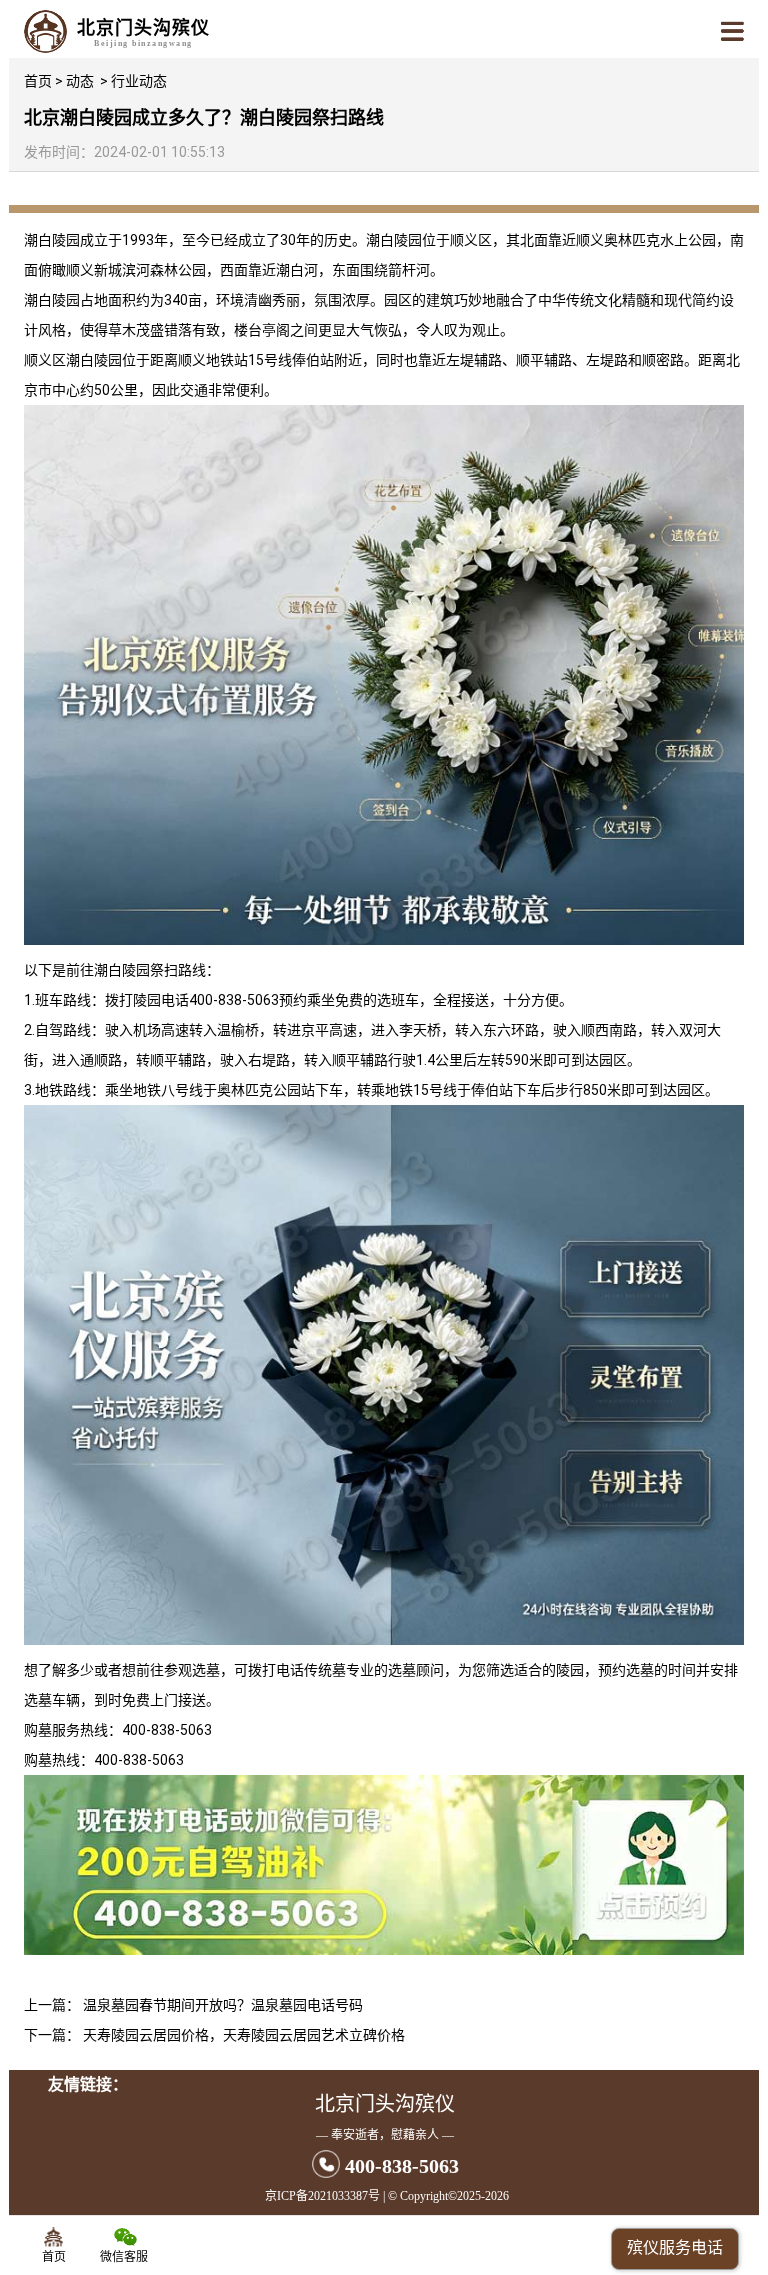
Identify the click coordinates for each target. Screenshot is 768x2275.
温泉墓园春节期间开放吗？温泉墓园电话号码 (223, 2005)
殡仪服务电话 (675, 2247)
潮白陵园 (52, 240)
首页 (38, 81)
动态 (80, 81)
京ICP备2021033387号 (322, 2196)
